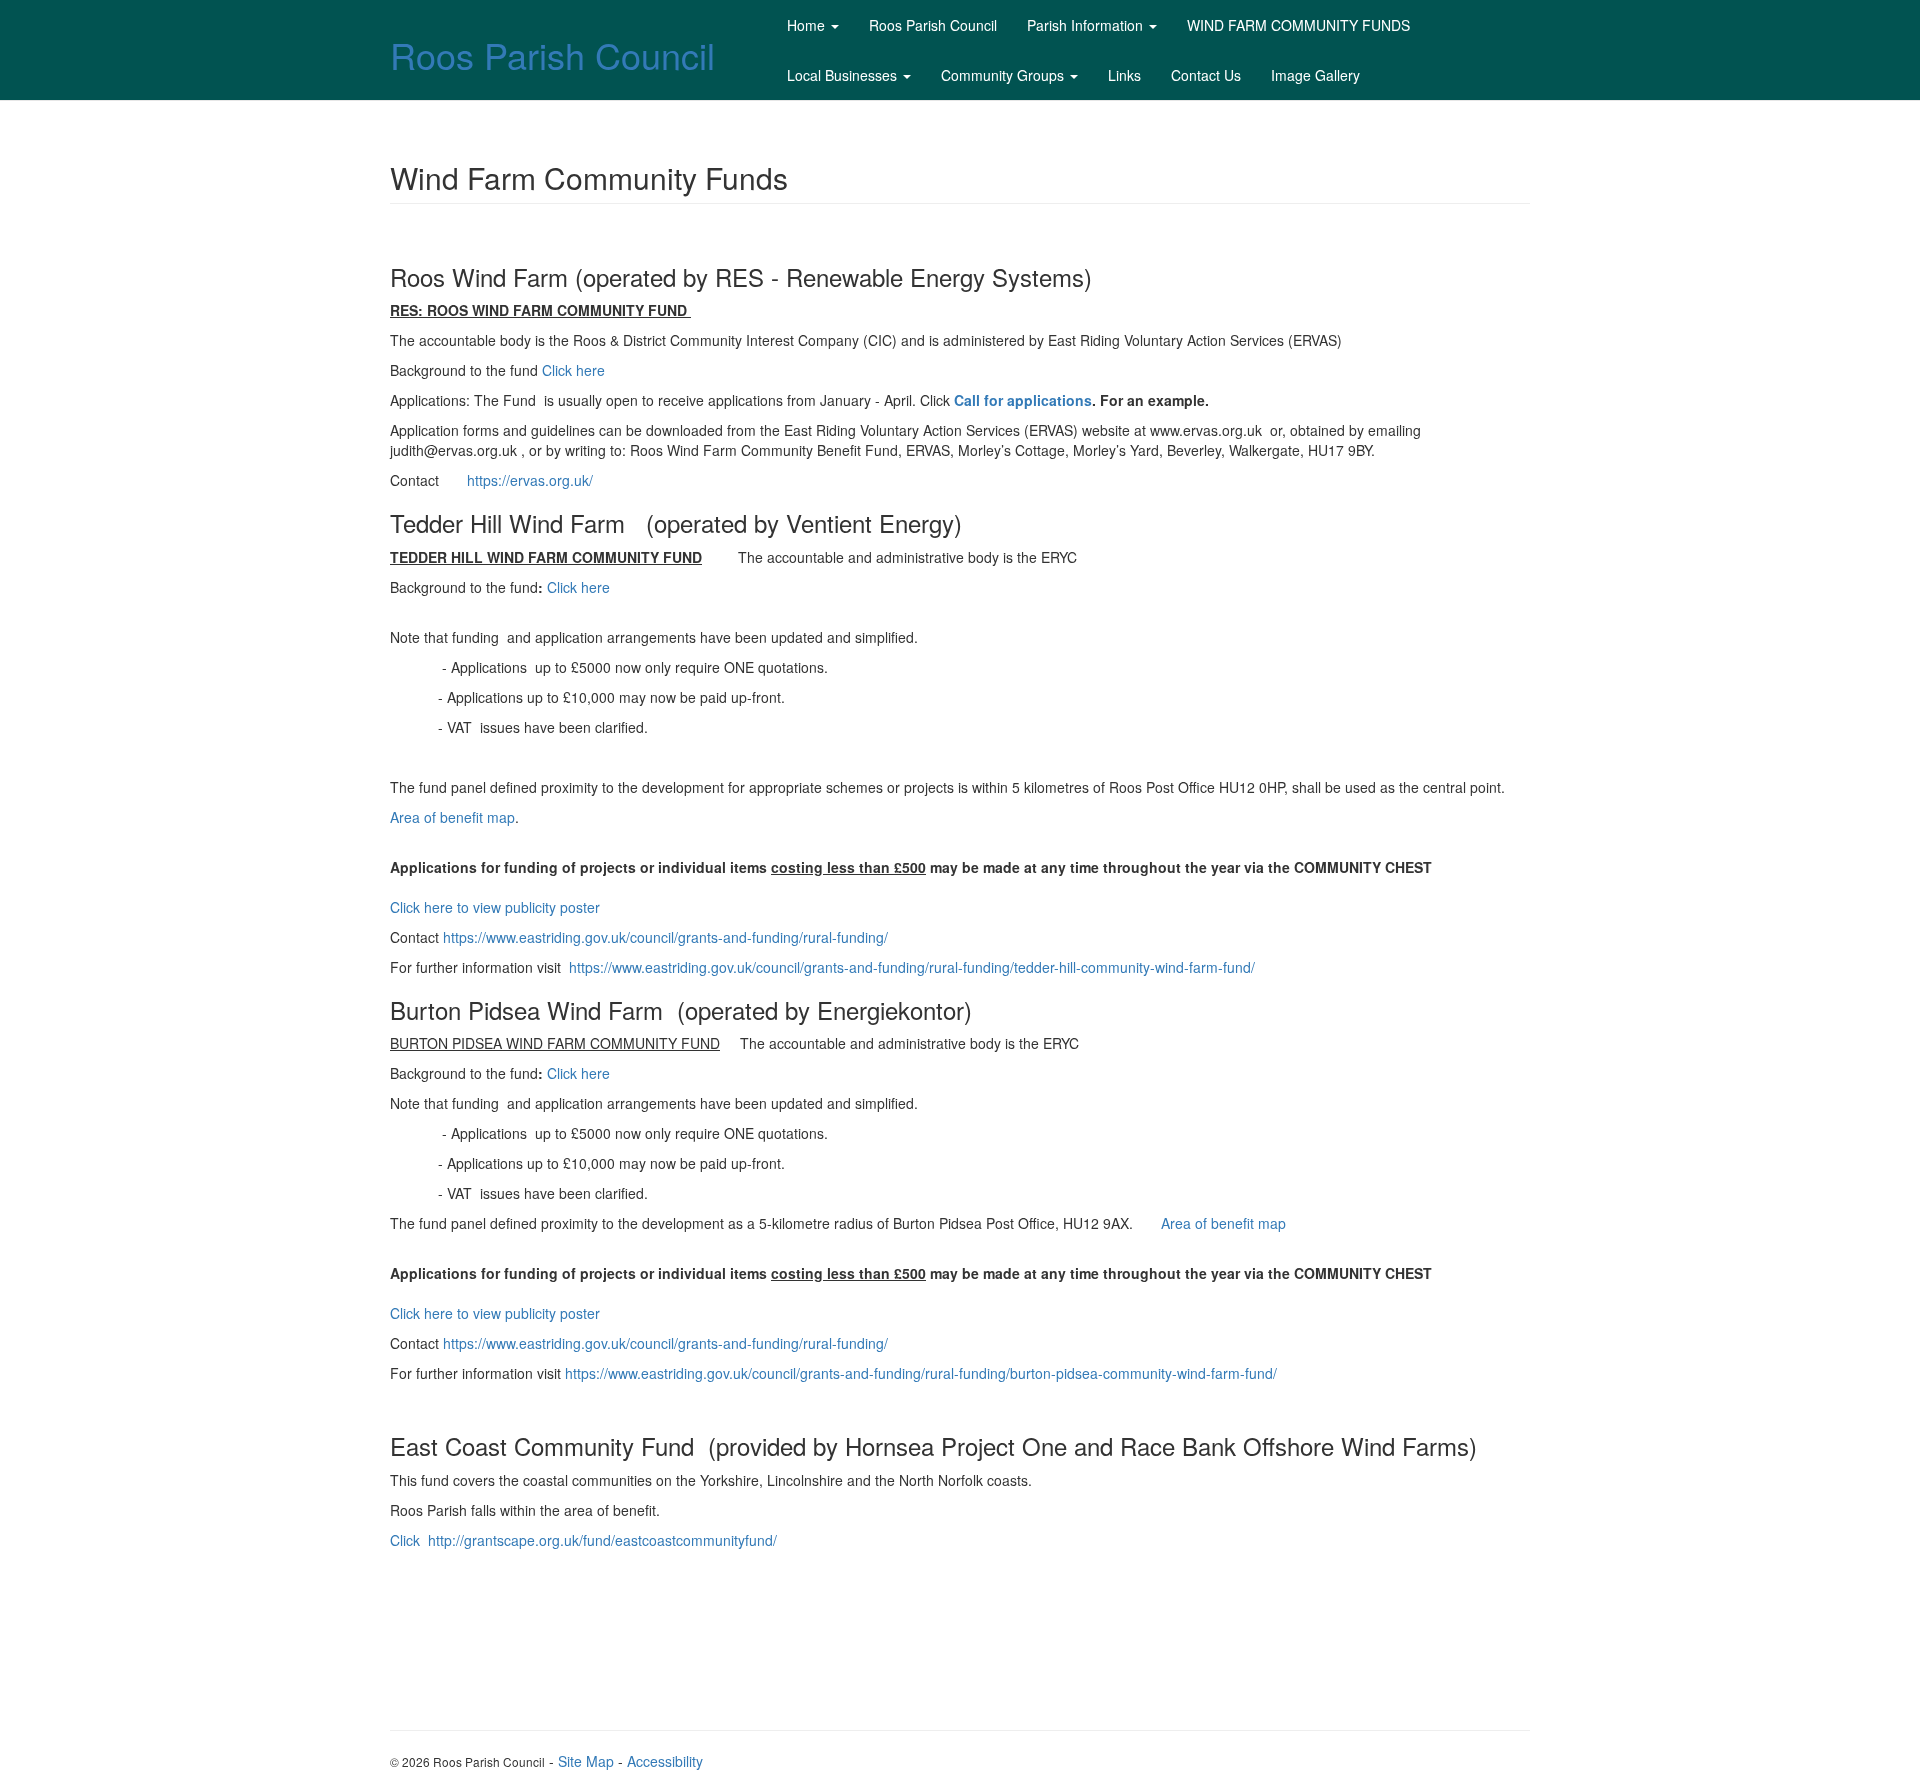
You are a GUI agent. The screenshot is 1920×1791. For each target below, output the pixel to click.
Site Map (586, 1761)
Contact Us (1206, 75)
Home (806, 25)
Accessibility (665, 1761)
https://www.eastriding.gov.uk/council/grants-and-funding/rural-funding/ (665, 937)
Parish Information (1085, 25)
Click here (573, 370)
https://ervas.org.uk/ (530, 480)
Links (1124, 75)
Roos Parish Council (552, 54)
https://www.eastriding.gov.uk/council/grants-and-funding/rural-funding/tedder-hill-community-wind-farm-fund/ (912, 967)
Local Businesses (842, 75)
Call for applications (1023, 400)
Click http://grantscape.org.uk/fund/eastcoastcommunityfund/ (583, 1540)
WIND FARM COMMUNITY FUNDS (1298, 25)
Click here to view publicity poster (495, 907)
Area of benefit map (452, 817)
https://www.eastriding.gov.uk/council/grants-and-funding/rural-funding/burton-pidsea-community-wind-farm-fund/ (921, 1373)
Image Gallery (1315, 75)
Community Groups (1002, 75)
